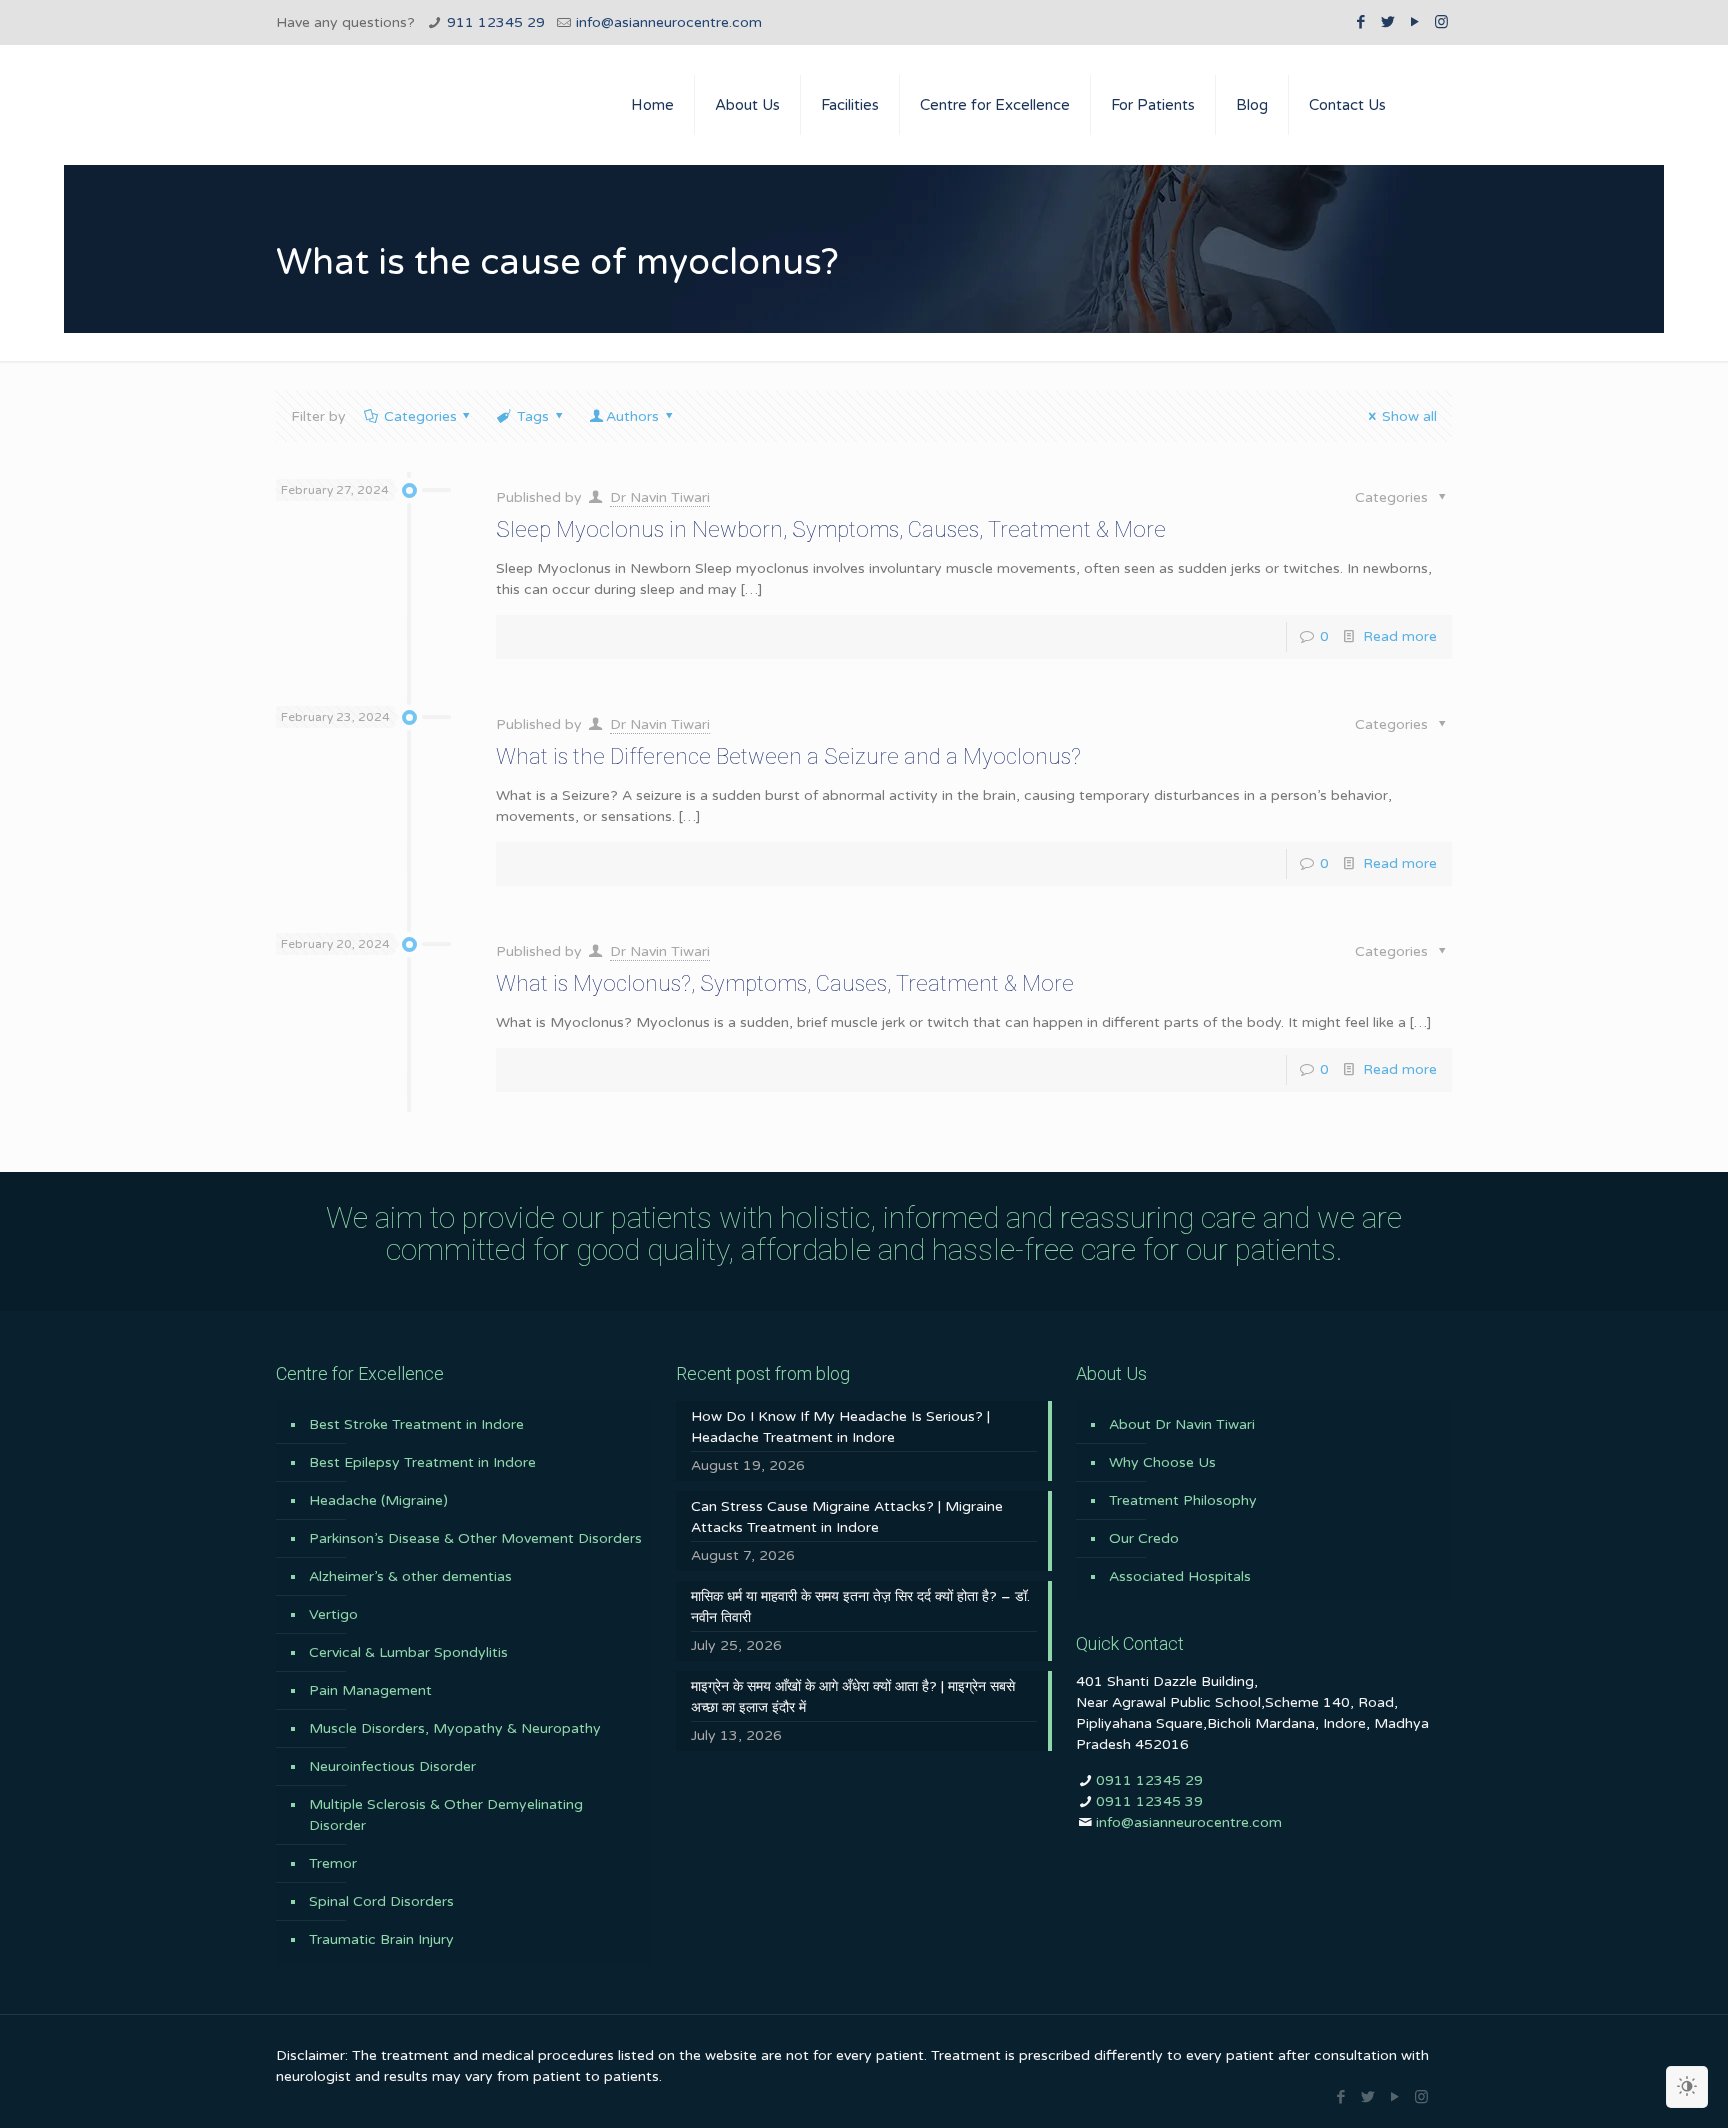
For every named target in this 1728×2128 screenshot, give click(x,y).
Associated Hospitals (1180, 1576)
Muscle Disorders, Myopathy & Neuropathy (455, 1728)
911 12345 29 (496, 22)
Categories (420, 416)
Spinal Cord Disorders (381, 1901)
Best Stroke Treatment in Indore (416, 1424)
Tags (533, 416)
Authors (632, 416)
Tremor (333, 1863)
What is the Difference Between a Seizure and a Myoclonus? (788, 756)
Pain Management (370, 1690)
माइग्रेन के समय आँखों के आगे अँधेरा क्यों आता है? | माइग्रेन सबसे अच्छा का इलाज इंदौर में (853, 1697)
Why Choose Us (1162, 1462)
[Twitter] (1387, 22)
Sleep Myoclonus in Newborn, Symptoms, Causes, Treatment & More (831, 529)
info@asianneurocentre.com (669, 22)
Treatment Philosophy (1183, 1500)
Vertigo (333, 1614)
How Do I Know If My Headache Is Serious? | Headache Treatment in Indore (840, 1427)
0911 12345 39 (1149, 1801)
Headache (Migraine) (378, 1500)
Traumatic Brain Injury (381, 1939)
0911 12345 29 (1149, 1780)
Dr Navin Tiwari (660, 497)
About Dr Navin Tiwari (1182, 1424)
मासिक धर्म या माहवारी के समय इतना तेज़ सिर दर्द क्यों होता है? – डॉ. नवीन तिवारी (860, 1607)
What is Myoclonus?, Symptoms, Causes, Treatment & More (785, 983)
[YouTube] (1414, 22)
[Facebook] (1360, 22)
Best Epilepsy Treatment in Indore (422, 1462)
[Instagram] (1441, 22)
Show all (1409, 416)
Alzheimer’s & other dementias (410, 1576)
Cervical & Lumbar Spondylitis (408, 1652)
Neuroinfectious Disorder (392, 1766)
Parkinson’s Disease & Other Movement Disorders (475, 1538)
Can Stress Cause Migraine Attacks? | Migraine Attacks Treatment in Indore (847, 1517)
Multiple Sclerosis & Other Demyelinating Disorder (446, 1815)
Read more (1400, 636)
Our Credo (1144, 1538)
